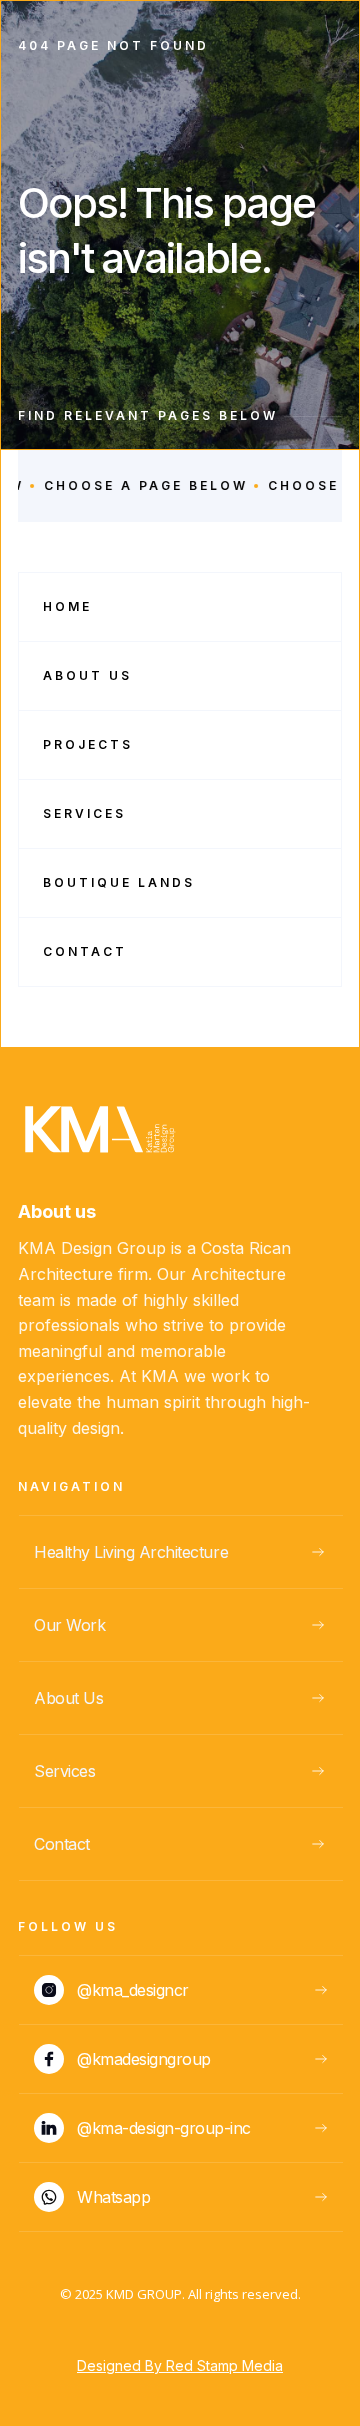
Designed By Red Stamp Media (180, 2365)
